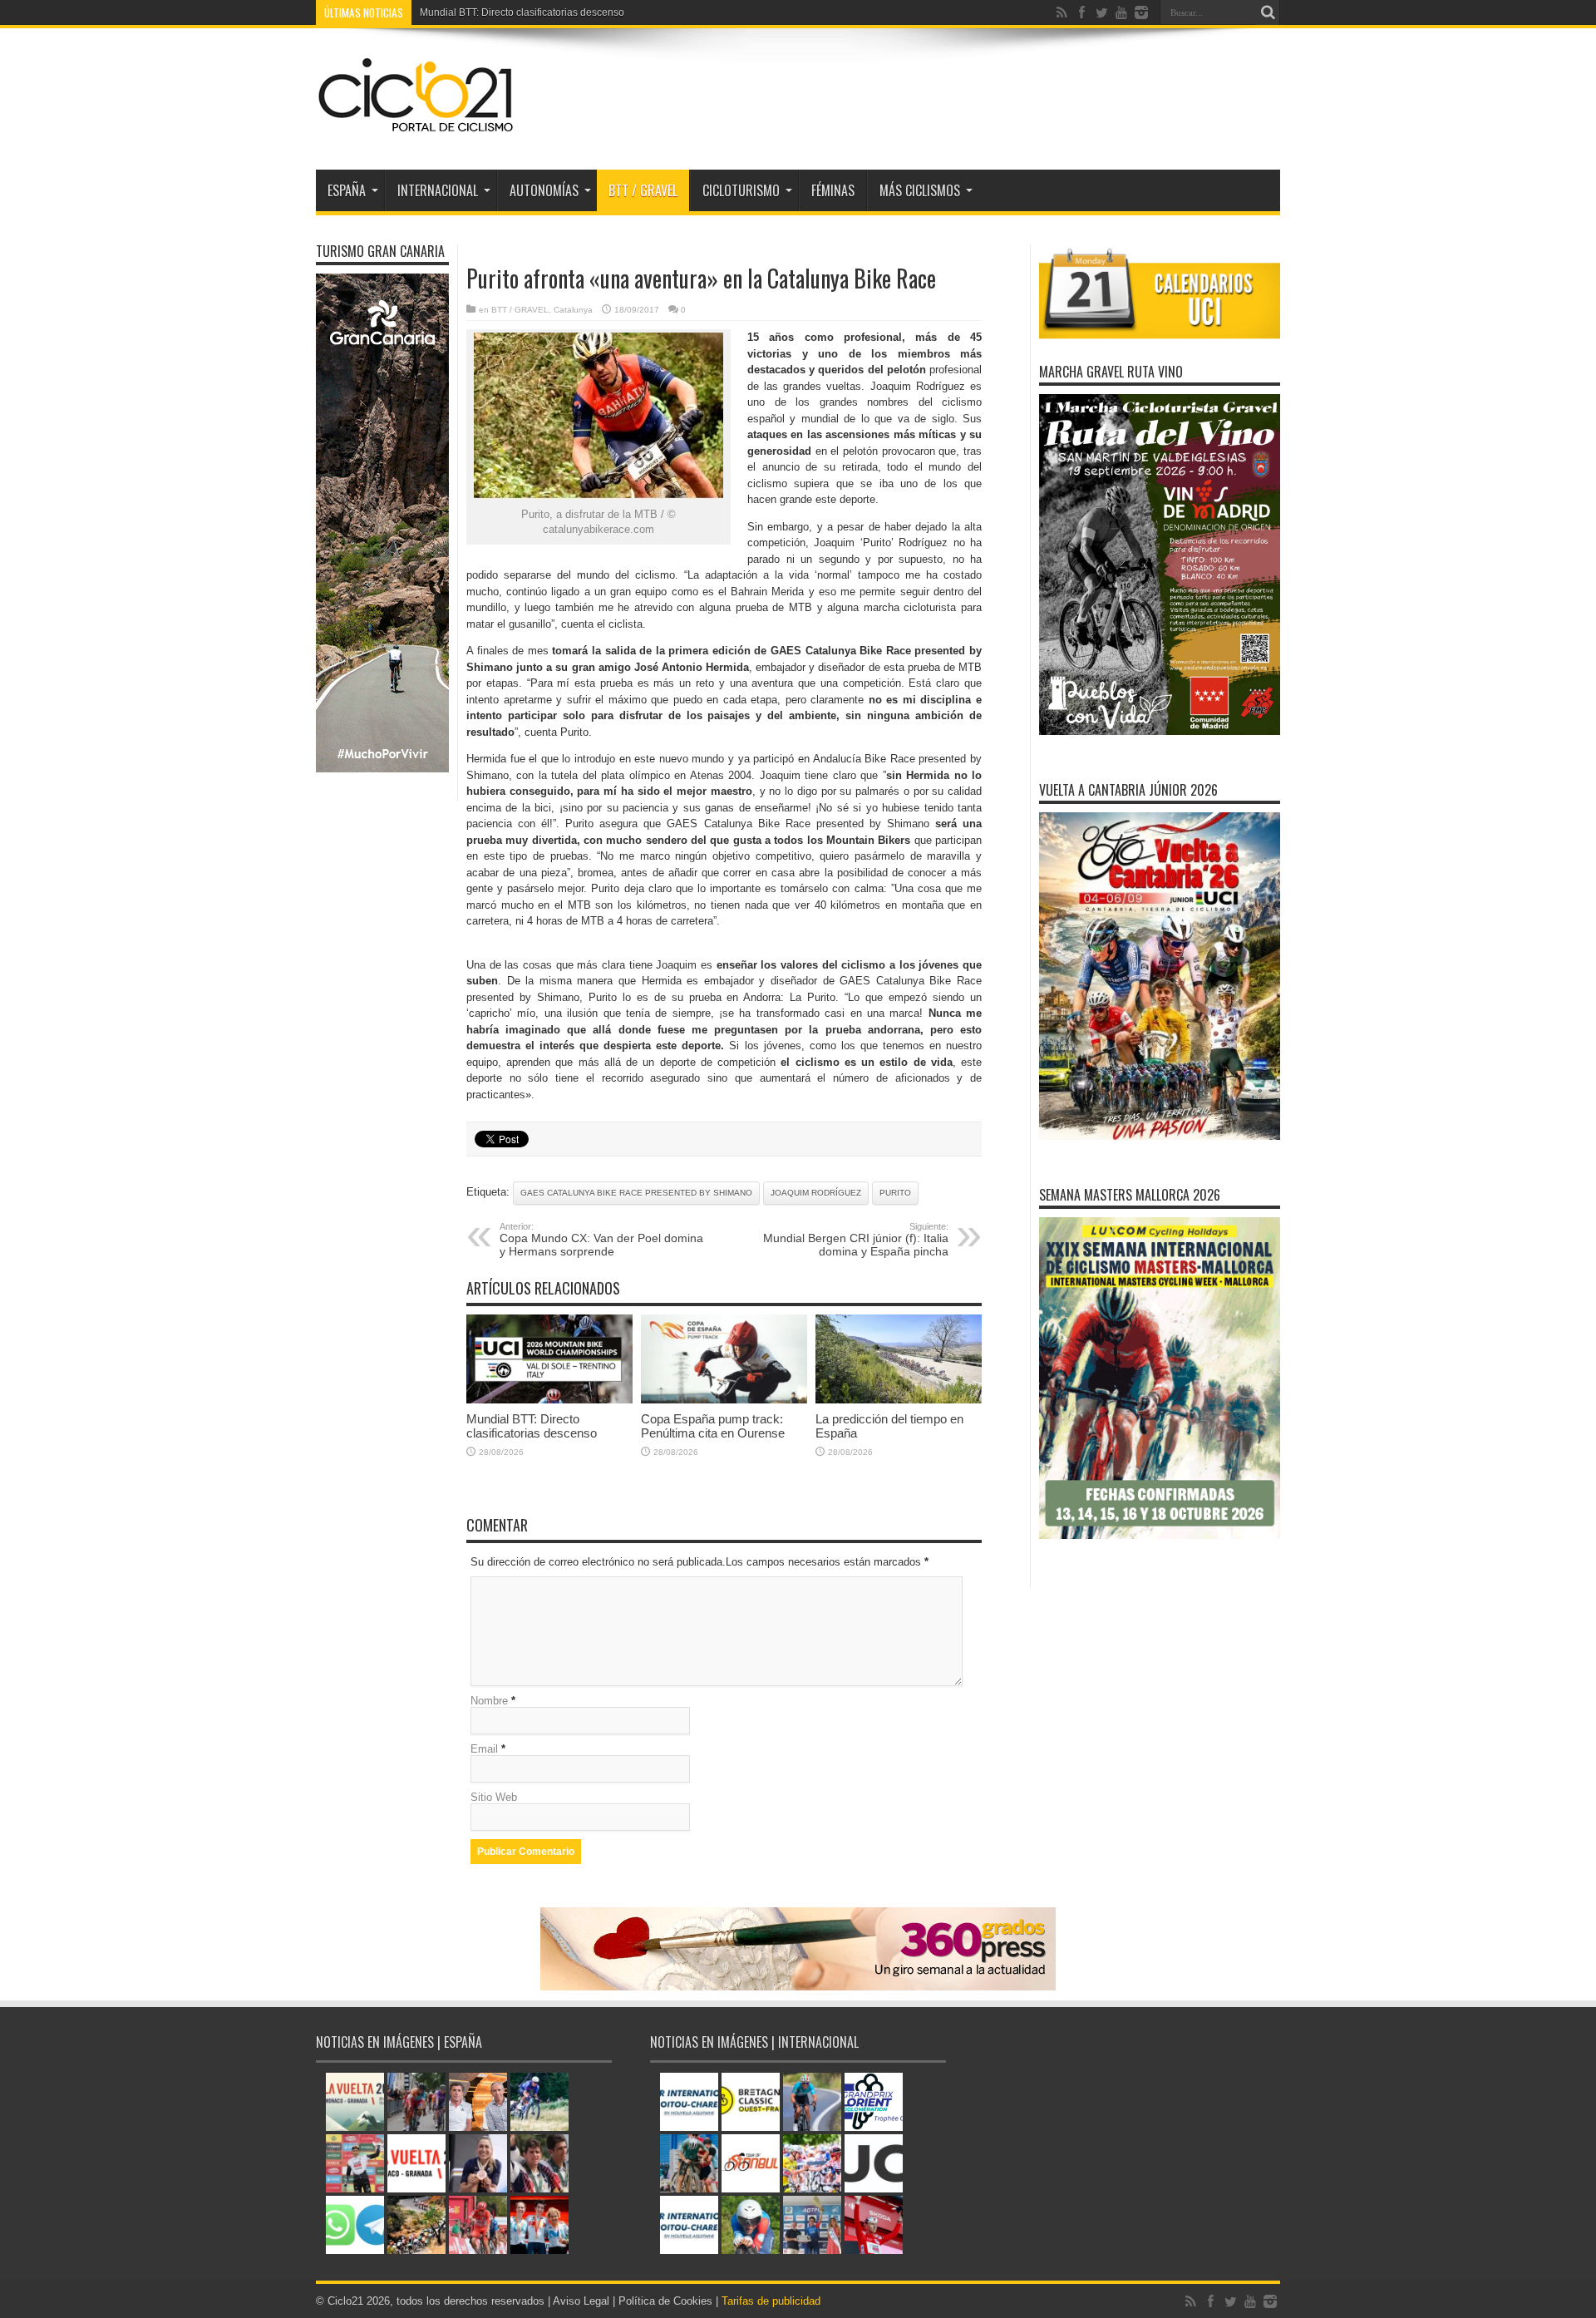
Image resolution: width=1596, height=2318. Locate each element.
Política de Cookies (665, 2301)
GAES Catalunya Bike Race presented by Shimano (636, 1193)
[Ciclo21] (416, 128)
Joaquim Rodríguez (816, 1193)
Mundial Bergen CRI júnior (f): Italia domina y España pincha (856, 1240)
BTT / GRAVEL (643, 190)
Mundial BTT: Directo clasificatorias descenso (532, 1426)
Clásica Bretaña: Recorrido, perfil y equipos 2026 (531, 12)
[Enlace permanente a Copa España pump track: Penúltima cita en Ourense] (724, 1400)
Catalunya (573, 310)
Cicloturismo (741, 190)
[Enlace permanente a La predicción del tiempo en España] (899, 1400)
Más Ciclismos (920, 190)
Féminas (833, 190)
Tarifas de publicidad (771, 2301)
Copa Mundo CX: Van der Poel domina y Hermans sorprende (601, 1240)
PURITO (895, 1193)
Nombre (489, 1701)
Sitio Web (494, 1797)
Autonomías (544, 190)
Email (484, 1749)
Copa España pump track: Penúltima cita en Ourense (713, 1426)
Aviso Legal (581, 2301)
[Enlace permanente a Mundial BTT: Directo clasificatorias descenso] (549, 1400)
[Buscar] (1268, 12)
